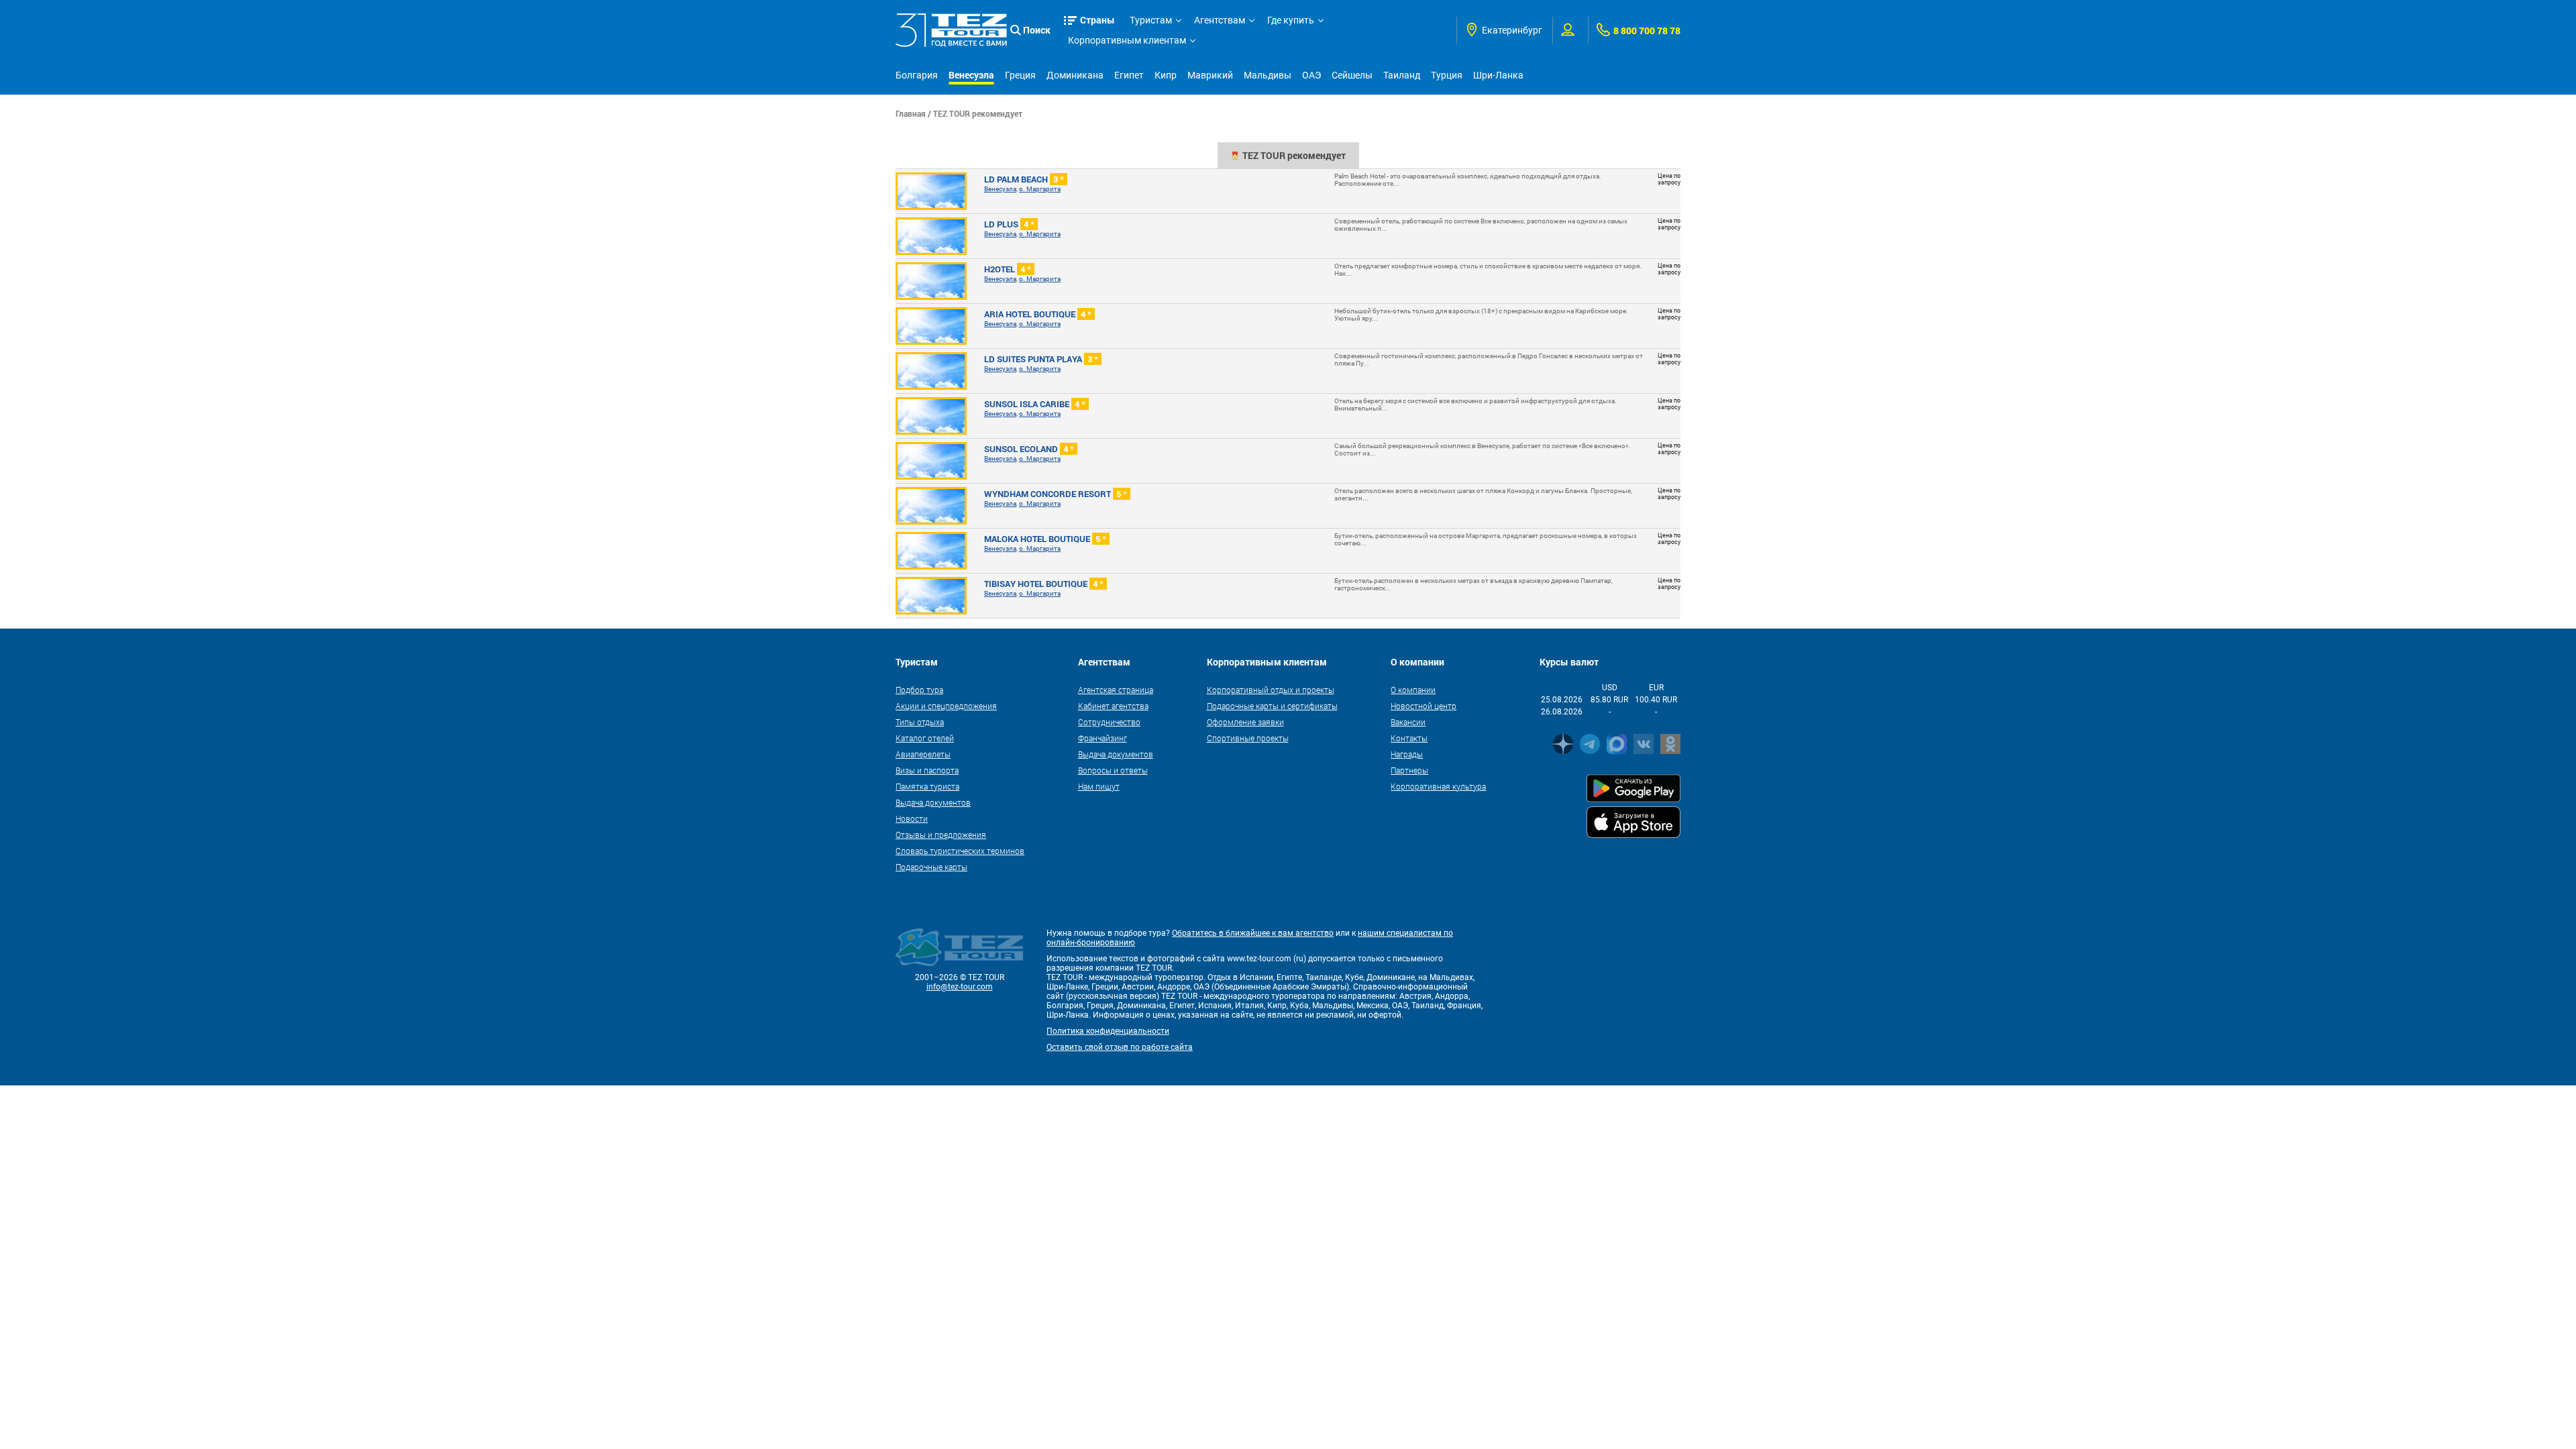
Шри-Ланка (1498, 75)
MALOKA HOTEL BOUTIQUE (1045, 539)
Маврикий (1210, 75)
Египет (1129, 75)
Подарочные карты (931, 867)
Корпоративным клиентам (1127, 40)
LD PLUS (1009, 224)
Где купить (1291, 20)
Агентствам (1220, 20)
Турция (1447, 75)
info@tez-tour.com (960, 987)
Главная (911, 113)
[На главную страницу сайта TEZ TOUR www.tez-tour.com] (951, 31)
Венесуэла (971, 75)
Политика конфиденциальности (1108, 1031)
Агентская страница (1116, 690)
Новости (912, 818)
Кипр (1166, 75)
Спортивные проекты (1248, 738)
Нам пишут (1099, 786)
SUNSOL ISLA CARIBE (1035, 404)
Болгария (917, 75)
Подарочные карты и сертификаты (1272, 706)
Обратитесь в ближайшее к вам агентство (1253, 933)
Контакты (1409, 738)
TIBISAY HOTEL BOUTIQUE (1044, 584)
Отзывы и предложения (941, 835)
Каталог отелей (925, 738)
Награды (1407, 754)
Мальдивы (1268, 75)
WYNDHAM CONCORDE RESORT (1056, 494)
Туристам (1151, 20)
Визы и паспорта (927, 770)
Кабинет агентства (1113, 706)
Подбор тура (919, 690)
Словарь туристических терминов (960, 851)
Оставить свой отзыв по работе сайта (1120, 1047)
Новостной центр (1424, 706)
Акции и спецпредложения (946, 706)
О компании (1413, 690)
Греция (1020, 75)
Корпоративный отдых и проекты (1271, 690)
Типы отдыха (920, 722)
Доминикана (1075, 75)
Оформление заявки (1245, 722)
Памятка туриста (927, 786)
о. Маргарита (1040, 189)
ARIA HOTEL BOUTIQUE (1038, 314)
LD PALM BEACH (1024, 179)
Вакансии (1408, 722)
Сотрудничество (1109, 722)
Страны (1097, 20)
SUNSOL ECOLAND (1029, 449)
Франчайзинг (1103, 738)
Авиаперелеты (923, 754)
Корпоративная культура (1438, 786)
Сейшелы (1352, 75)
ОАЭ (1311, 75)
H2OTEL (1008, 269)
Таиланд (1402, 75)
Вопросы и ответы (1113, 770)
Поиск (1037, 30)
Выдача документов (933, 802)
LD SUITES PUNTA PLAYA (1041, 359)
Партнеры (1409, 770)
